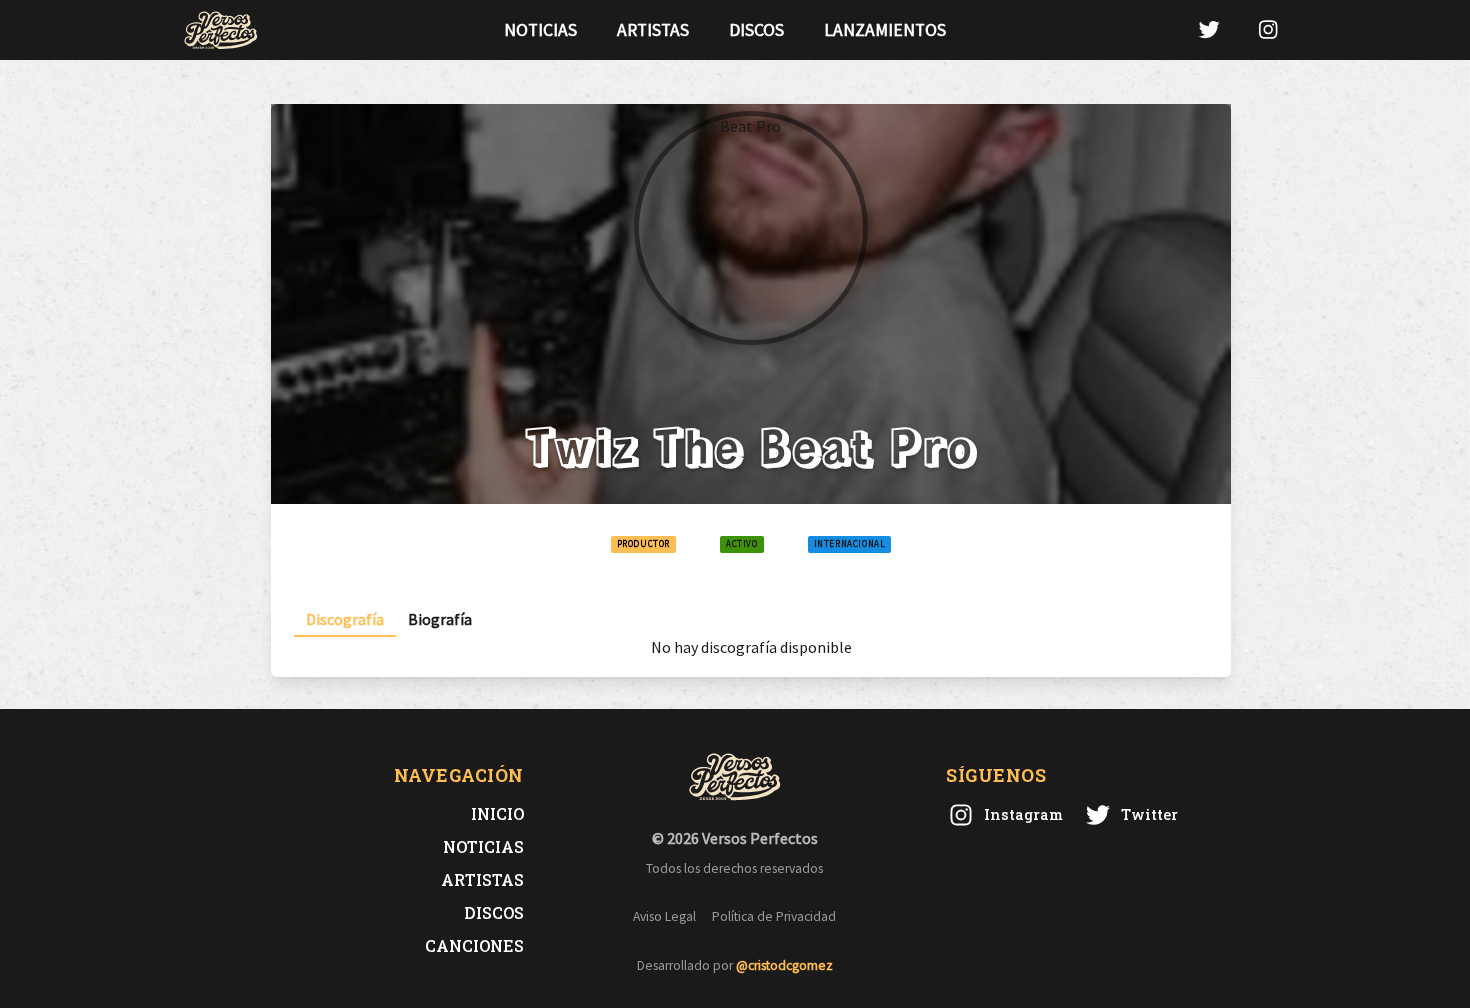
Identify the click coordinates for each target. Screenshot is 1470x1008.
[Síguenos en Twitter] (1209, 29)
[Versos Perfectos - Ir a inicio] (221, 30)
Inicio (497, 813)
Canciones (474, 945)
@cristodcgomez (784, 965)
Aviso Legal (664, 916)
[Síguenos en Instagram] (1268, 29)
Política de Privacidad (774, 916)
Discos (756, 30)
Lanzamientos (885, 30)
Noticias (540, 30)
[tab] (345, 619)
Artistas (653, 30)
